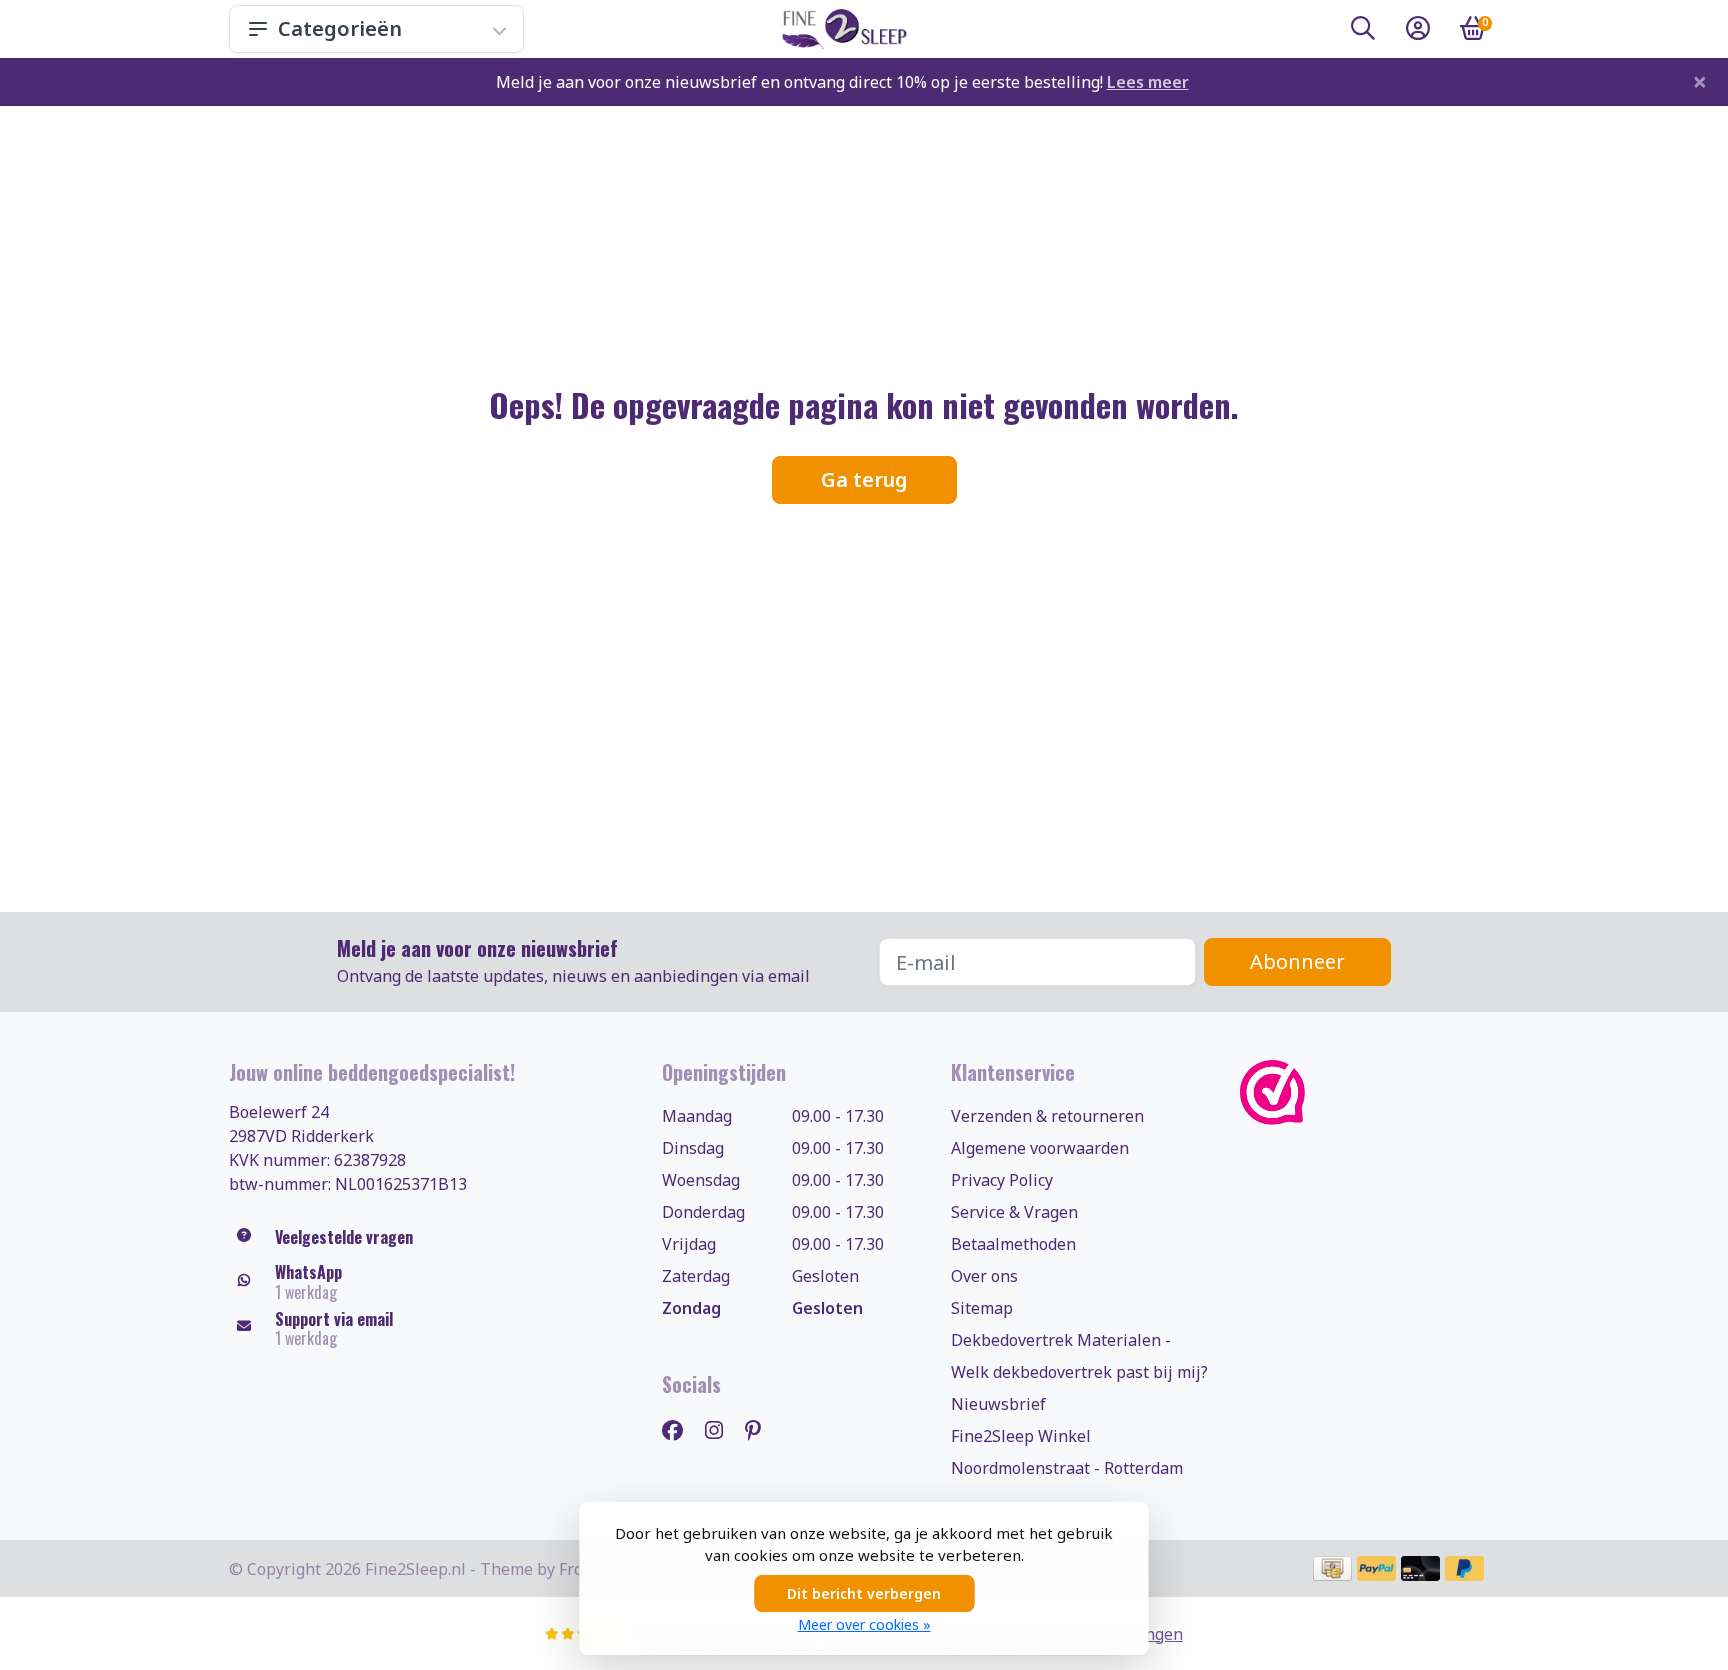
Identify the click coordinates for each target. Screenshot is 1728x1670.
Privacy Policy (1002, 1180)
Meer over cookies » (864, 1624)
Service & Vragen (1014, 1212)
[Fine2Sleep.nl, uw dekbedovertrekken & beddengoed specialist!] (840, 29)
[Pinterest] (761, 1429)
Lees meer (1148, 82)
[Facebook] (680, 1429)
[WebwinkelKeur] (1369, 1092)
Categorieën (340, 28)
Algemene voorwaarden (1040, 1148)
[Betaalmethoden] (1332, 1568)
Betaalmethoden (1013, 1244)
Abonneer (1297, 961)
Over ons (984, 1276)
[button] (1363, 32)
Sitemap (982, 1308)
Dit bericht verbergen (864, 1593)
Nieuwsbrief (998, 1404)
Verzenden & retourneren (1047, 1116)
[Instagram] (722, 1429)
